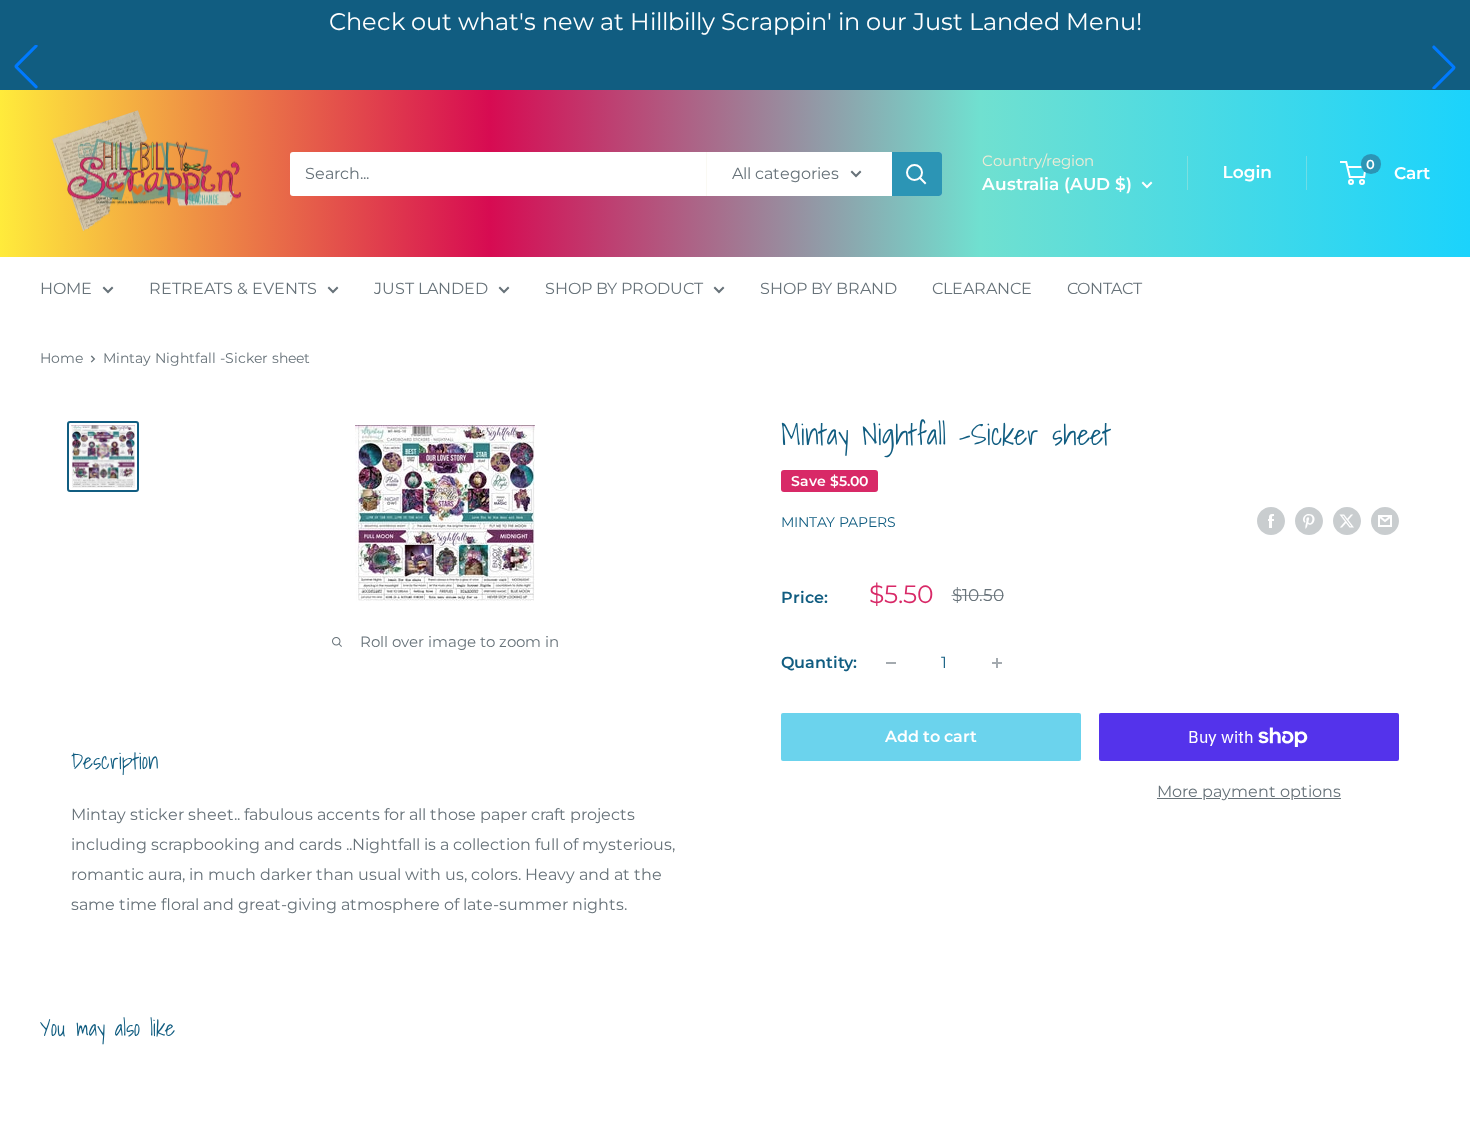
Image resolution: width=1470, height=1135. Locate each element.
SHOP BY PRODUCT (624, 288)
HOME (66, 288)
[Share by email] (1385, 520)
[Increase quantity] (997, 663)
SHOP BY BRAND (828, 288)
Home (61, 358)
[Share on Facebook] (1271, 520)
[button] (26, 67)
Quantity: (819, 662)
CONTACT (1104, 288)
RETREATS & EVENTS (233, 288)
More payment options (1249, 791)
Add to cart (931, 736)
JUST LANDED (431, 288)
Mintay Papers (838, 522)
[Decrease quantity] (891, 663)
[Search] (917, 174)
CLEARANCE (982, 288)
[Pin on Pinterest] (1309, 520)
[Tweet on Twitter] (1347, 520)
